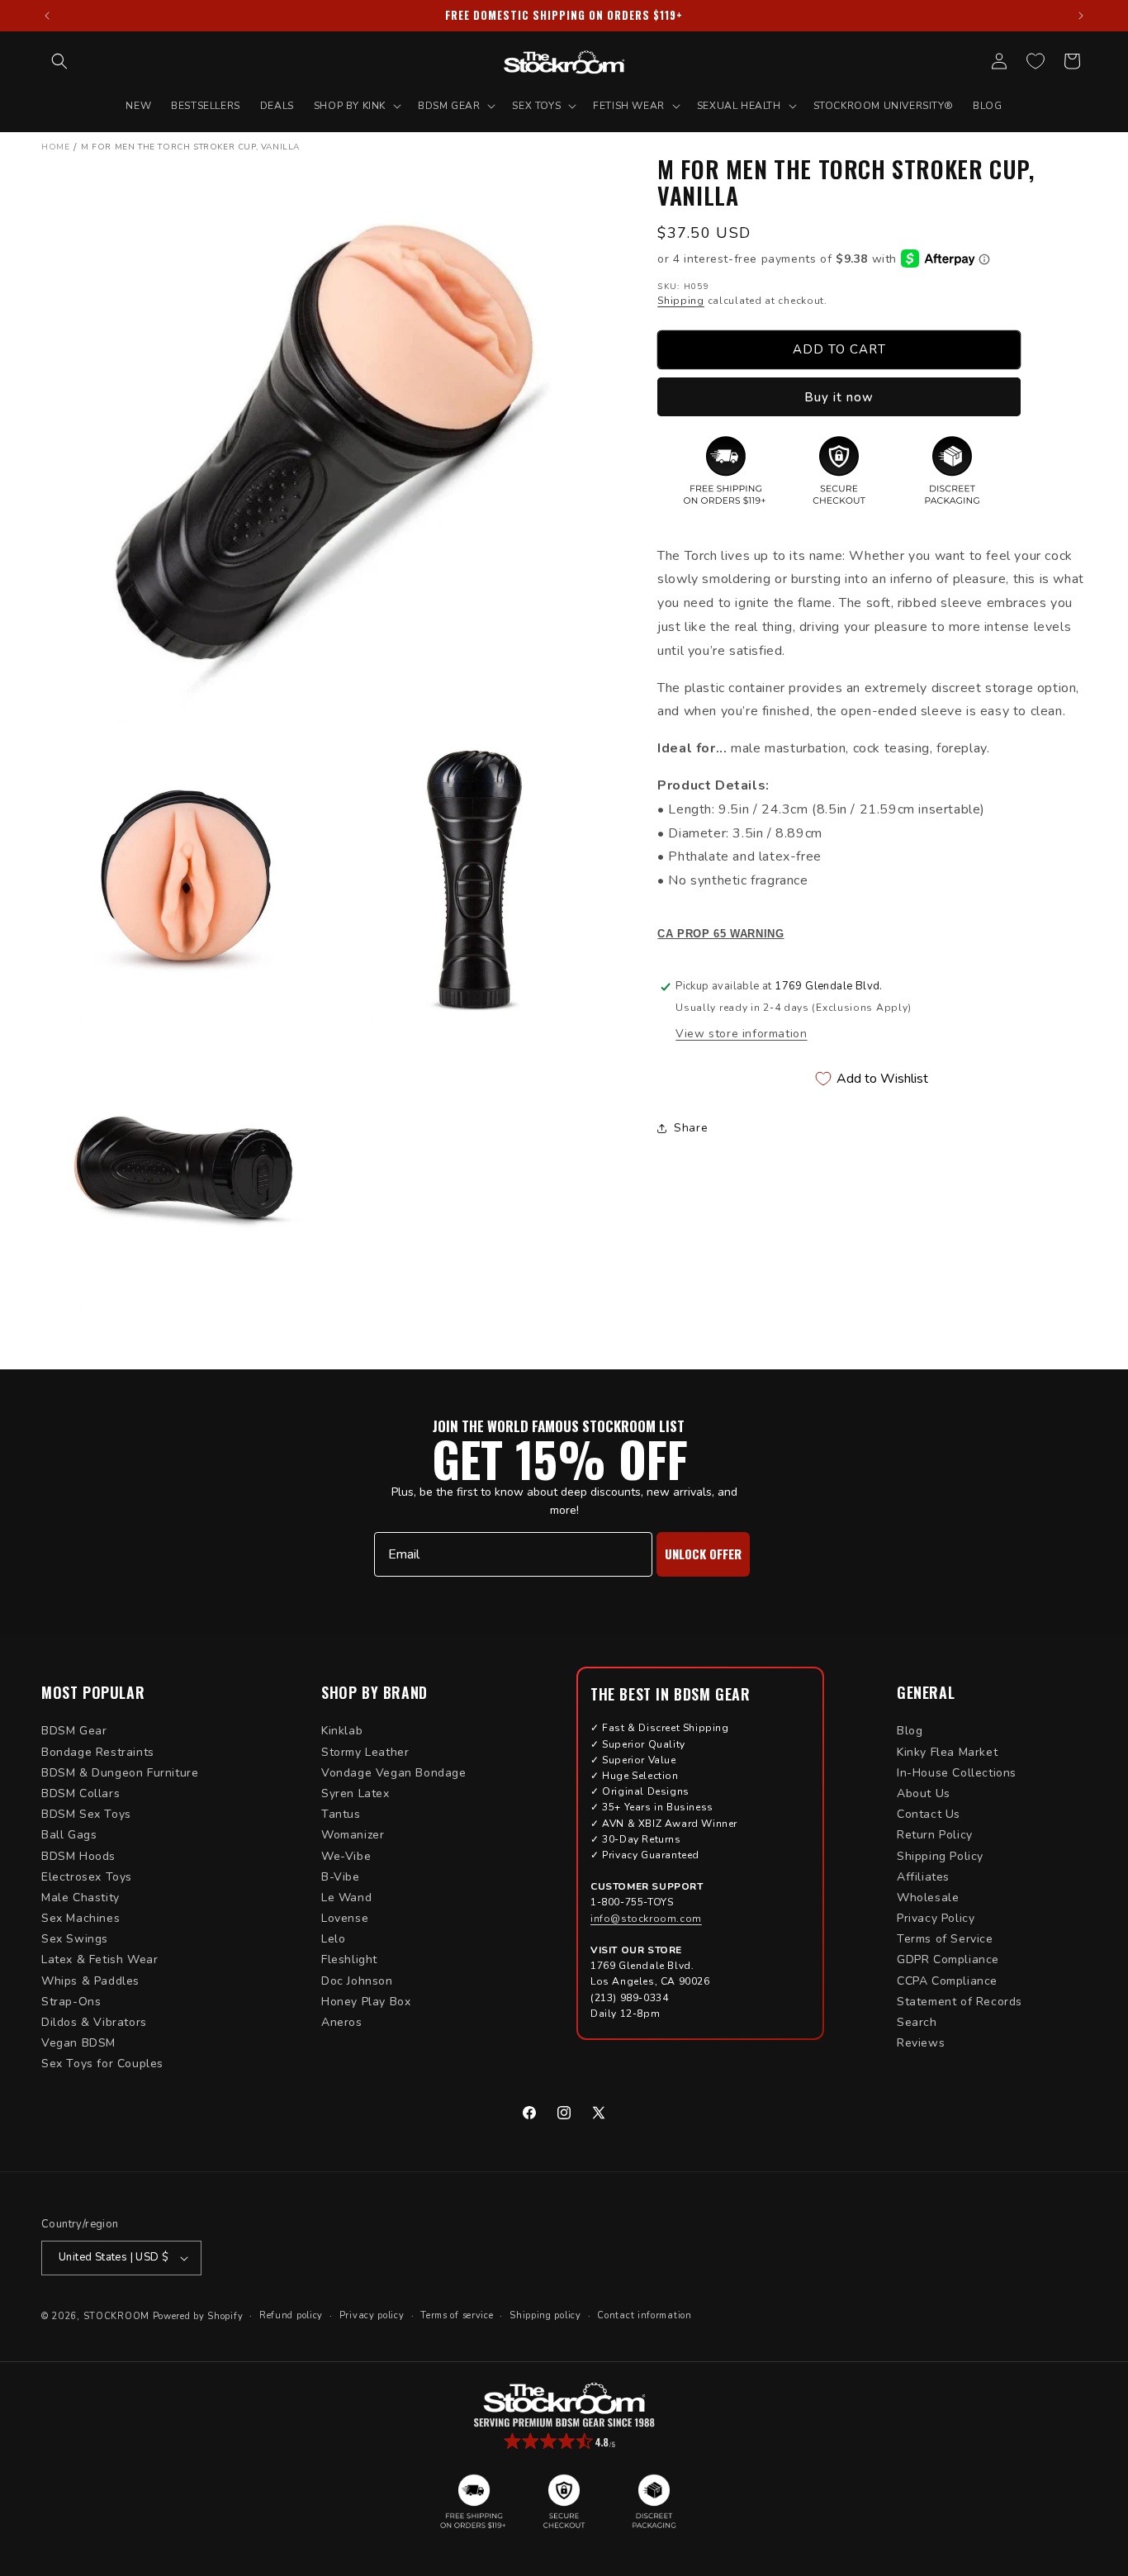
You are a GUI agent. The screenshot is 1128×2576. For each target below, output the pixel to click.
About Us (924, 1793)
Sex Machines (81, 1918)
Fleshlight (349, 1959)
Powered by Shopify (198, 2316)
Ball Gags (69, 1835)
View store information (741, 1034)
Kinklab (342, 1731)
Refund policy (291, 2315)
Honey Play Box (366, 2002)
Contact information (644, 2315)
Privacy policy (372, 2315)
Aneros (342, 2022)
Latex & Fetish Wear (100, 1959)
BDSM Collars (81, 1793)
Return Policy (935, 1835)
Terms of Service (945, 1939)
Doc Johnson (357, 1981)
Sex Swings (75, 1939)
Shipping (681, 301)
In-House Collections (957, 1773)
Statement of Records (960, 2002)
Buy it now (839, 396)
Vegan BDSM (78, 2043)
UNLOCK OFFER (703, 1554)
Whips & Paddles (90, 1981)
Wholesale (928, 1898)
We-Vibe (346, 1856)
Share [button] (691, 1128)
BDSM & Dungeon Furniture (120, 1773)
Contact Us (929, 1814)
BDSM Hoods (78, 1856)
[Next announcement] (1081, 16)
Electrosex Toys (87, 1877)
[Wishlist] (1036, 61)
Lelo (333, 1939)
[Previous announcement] (47, 16)
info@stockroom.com (646, 1919)
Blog (910, 1731)
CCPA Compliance (947, 1981)
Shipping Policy (940, 1856)
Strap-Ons (71, 2002)
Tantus (341, 1814)
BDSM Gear (74, 1731)
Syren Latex (355, 1793)
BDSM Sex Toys (86, 1814)
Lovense (345, 1918)
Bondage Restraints (98, 1752)
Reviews (921, 2043)
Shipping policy (545, 2315)
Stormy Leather (365, 1752)
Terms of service (457, 2315)
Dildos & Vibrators (94, 2022)
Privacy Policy (936, 1918)
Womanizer (353, 1835)
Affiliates (923, 1877)
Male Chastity (81, 1898)
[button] (59, 61)
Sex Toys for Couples (102, 2064)
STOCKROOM (116, 2316)
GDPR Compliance (948, 1959)
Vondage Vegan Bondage (394, 1773)
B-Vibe (341, 1877)
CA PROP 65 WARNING (720, 934)
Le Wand (346, 1898)
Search (917, 2022)
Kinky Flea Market (947, 1752)
